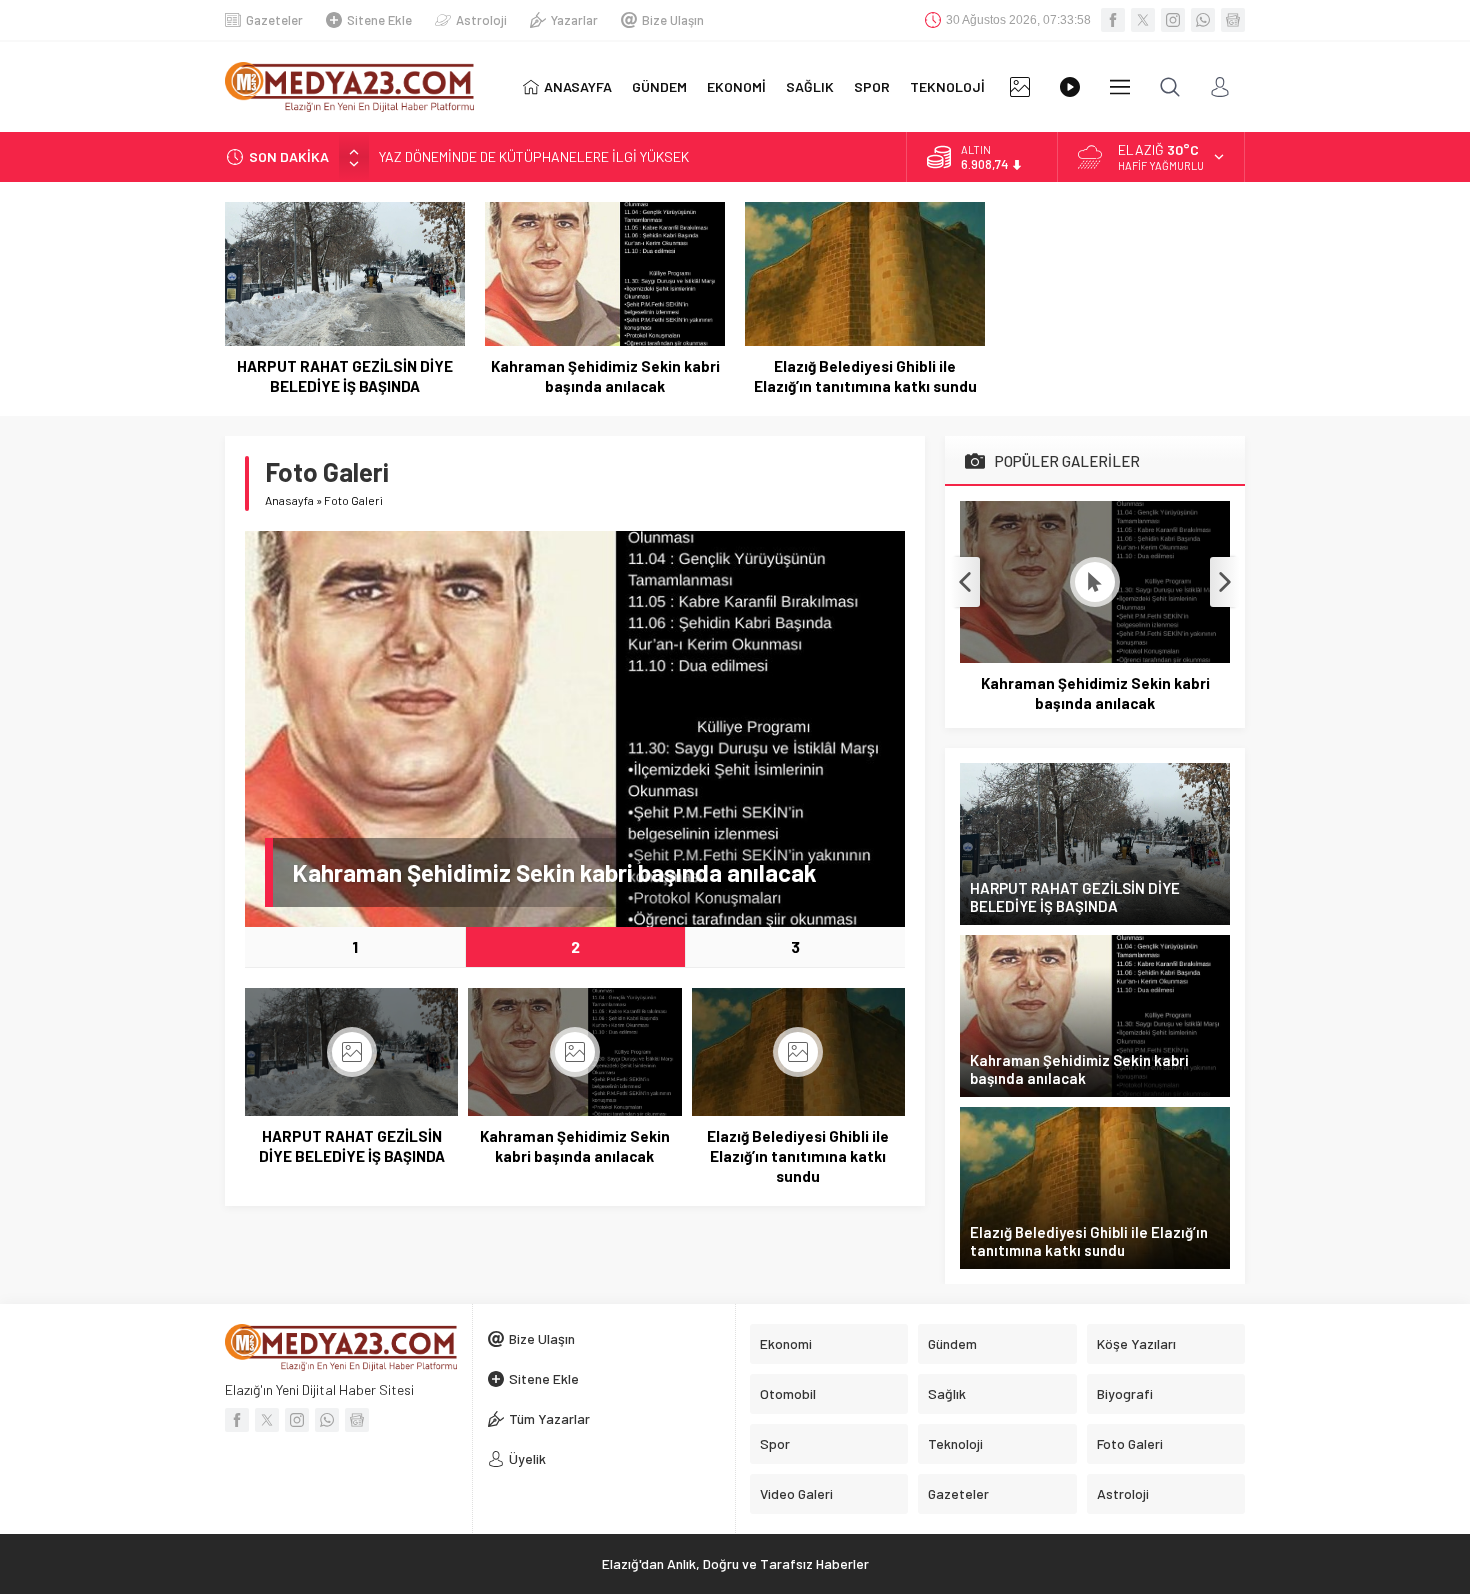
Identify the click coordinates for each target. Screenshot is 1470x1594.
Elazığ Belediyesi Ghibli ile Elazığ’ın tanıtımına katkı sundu (865, 376)
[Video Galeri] (1070, 87)
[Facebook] (1113, 20)
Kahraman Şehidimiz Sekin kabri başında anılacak (605, 376)
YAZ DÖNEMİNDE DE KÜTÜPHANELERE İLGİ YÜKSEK (534, 156)
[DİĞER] (1120, 87)
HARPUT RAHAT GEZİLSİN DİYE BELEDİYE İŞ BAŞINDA (345, 376)
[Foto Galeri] (1020, 87)
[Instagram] (1173, 20)
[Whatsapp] (1203, 20)
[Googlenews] (1233, 20)
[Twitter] (1143, 20)
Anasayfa (289, 500)
